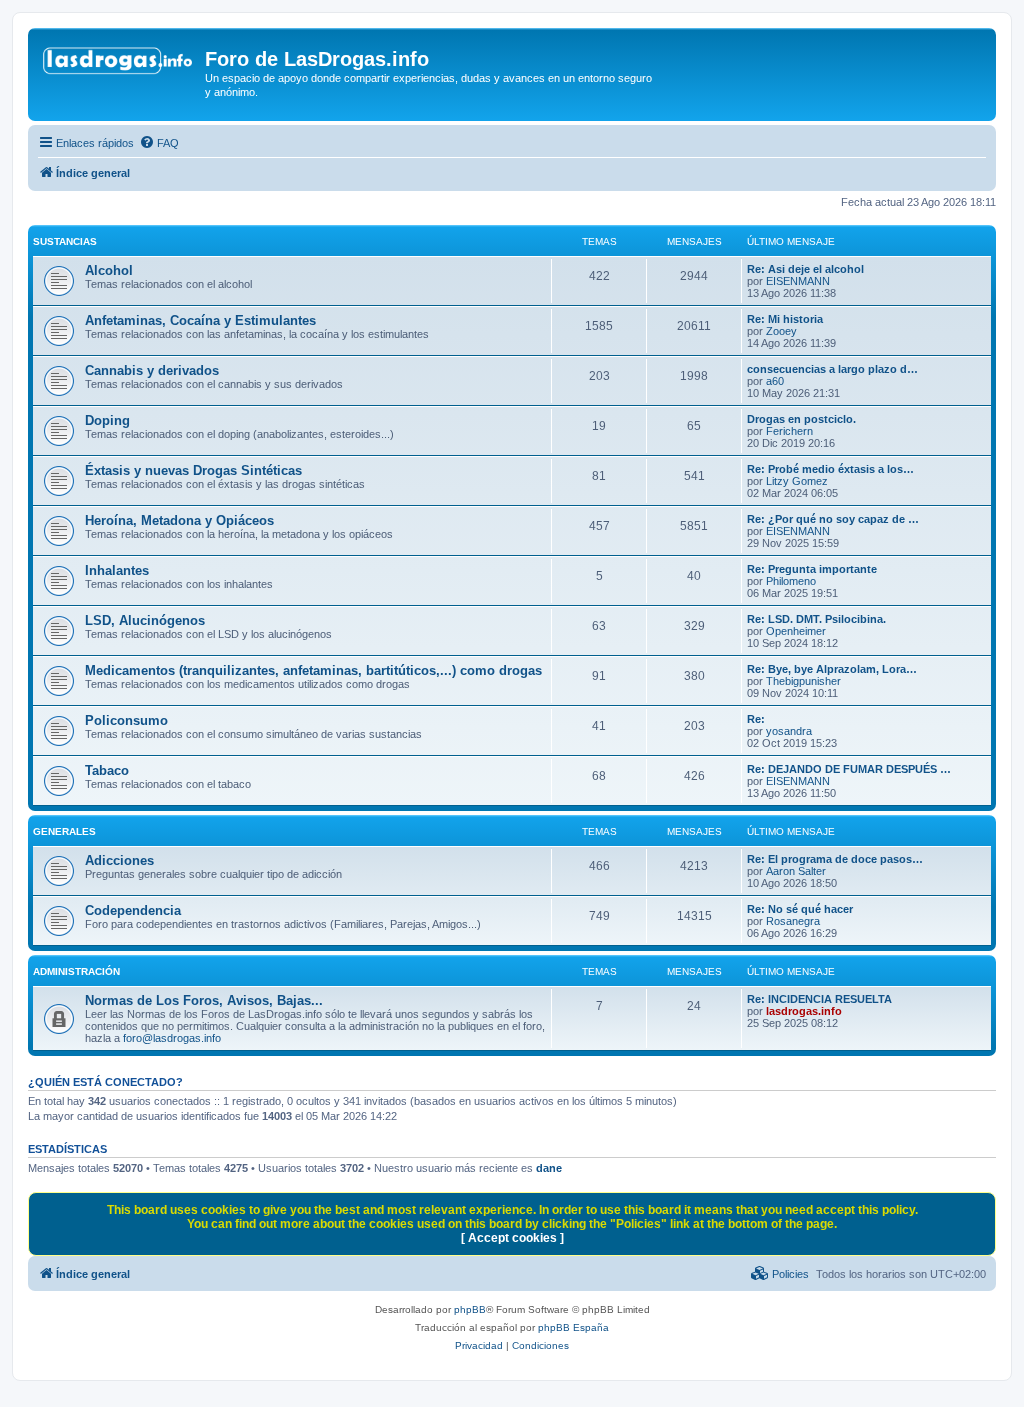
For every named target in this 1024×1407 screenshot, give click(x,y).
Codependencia (133, 910)
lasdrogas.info (804, 1011)
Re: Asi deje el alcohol (805, 269)
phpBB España (573, 1327)
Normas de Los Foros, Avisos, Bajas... (204, 1000)
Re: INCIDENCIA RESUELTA (819, 999)
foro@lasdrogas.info (172, 1038)
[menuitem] (159, 143)
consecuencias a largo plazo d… (832, 369)
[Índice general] (119, 65)
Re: (756, 719)
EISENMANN (798, 281)
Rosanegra (793, 921)
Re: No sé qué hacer (800, 909)
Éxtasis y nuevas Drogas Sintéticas (193, 470)
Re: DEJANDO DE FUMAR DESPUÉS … (849, 769)
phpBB (470, 1309)
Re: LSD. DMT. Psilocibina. (816, 619)
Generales (64, 831)
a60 (775, 381)
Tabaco (107, 770)
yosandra (789, 731)
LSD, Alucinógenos (145, 620)
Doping (107, 420)
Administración (76, 971)
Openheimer (796, 631)
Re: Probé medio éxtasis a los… (830, 469)
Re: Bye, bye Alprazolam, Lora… (832, 669)
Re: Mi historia (785, 319)
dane (549, 1168)
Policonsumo (126, 720)
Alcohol (109, 270)
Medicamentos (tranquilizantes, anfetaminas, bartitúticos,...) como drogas (313, 670)
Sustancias (65, 241)
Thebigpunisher (803, 681)
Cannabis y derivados (152, 370)
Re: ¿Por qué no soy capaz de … (833, 519)
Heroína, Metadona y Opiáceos (179, 520)
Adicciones (119, 860)
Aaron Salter (796, 871)
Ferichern (789, 431)
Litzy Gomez (797, 481)
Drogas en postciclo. (801, 419)
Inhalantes (117, 570)
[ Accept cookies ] (512, 1238)
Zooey (781, 331)
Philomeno (791, 581)
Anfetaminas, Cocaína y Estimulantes (200, 320)
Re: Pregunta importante (812, 569)
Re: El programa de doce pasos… (835, 859)
